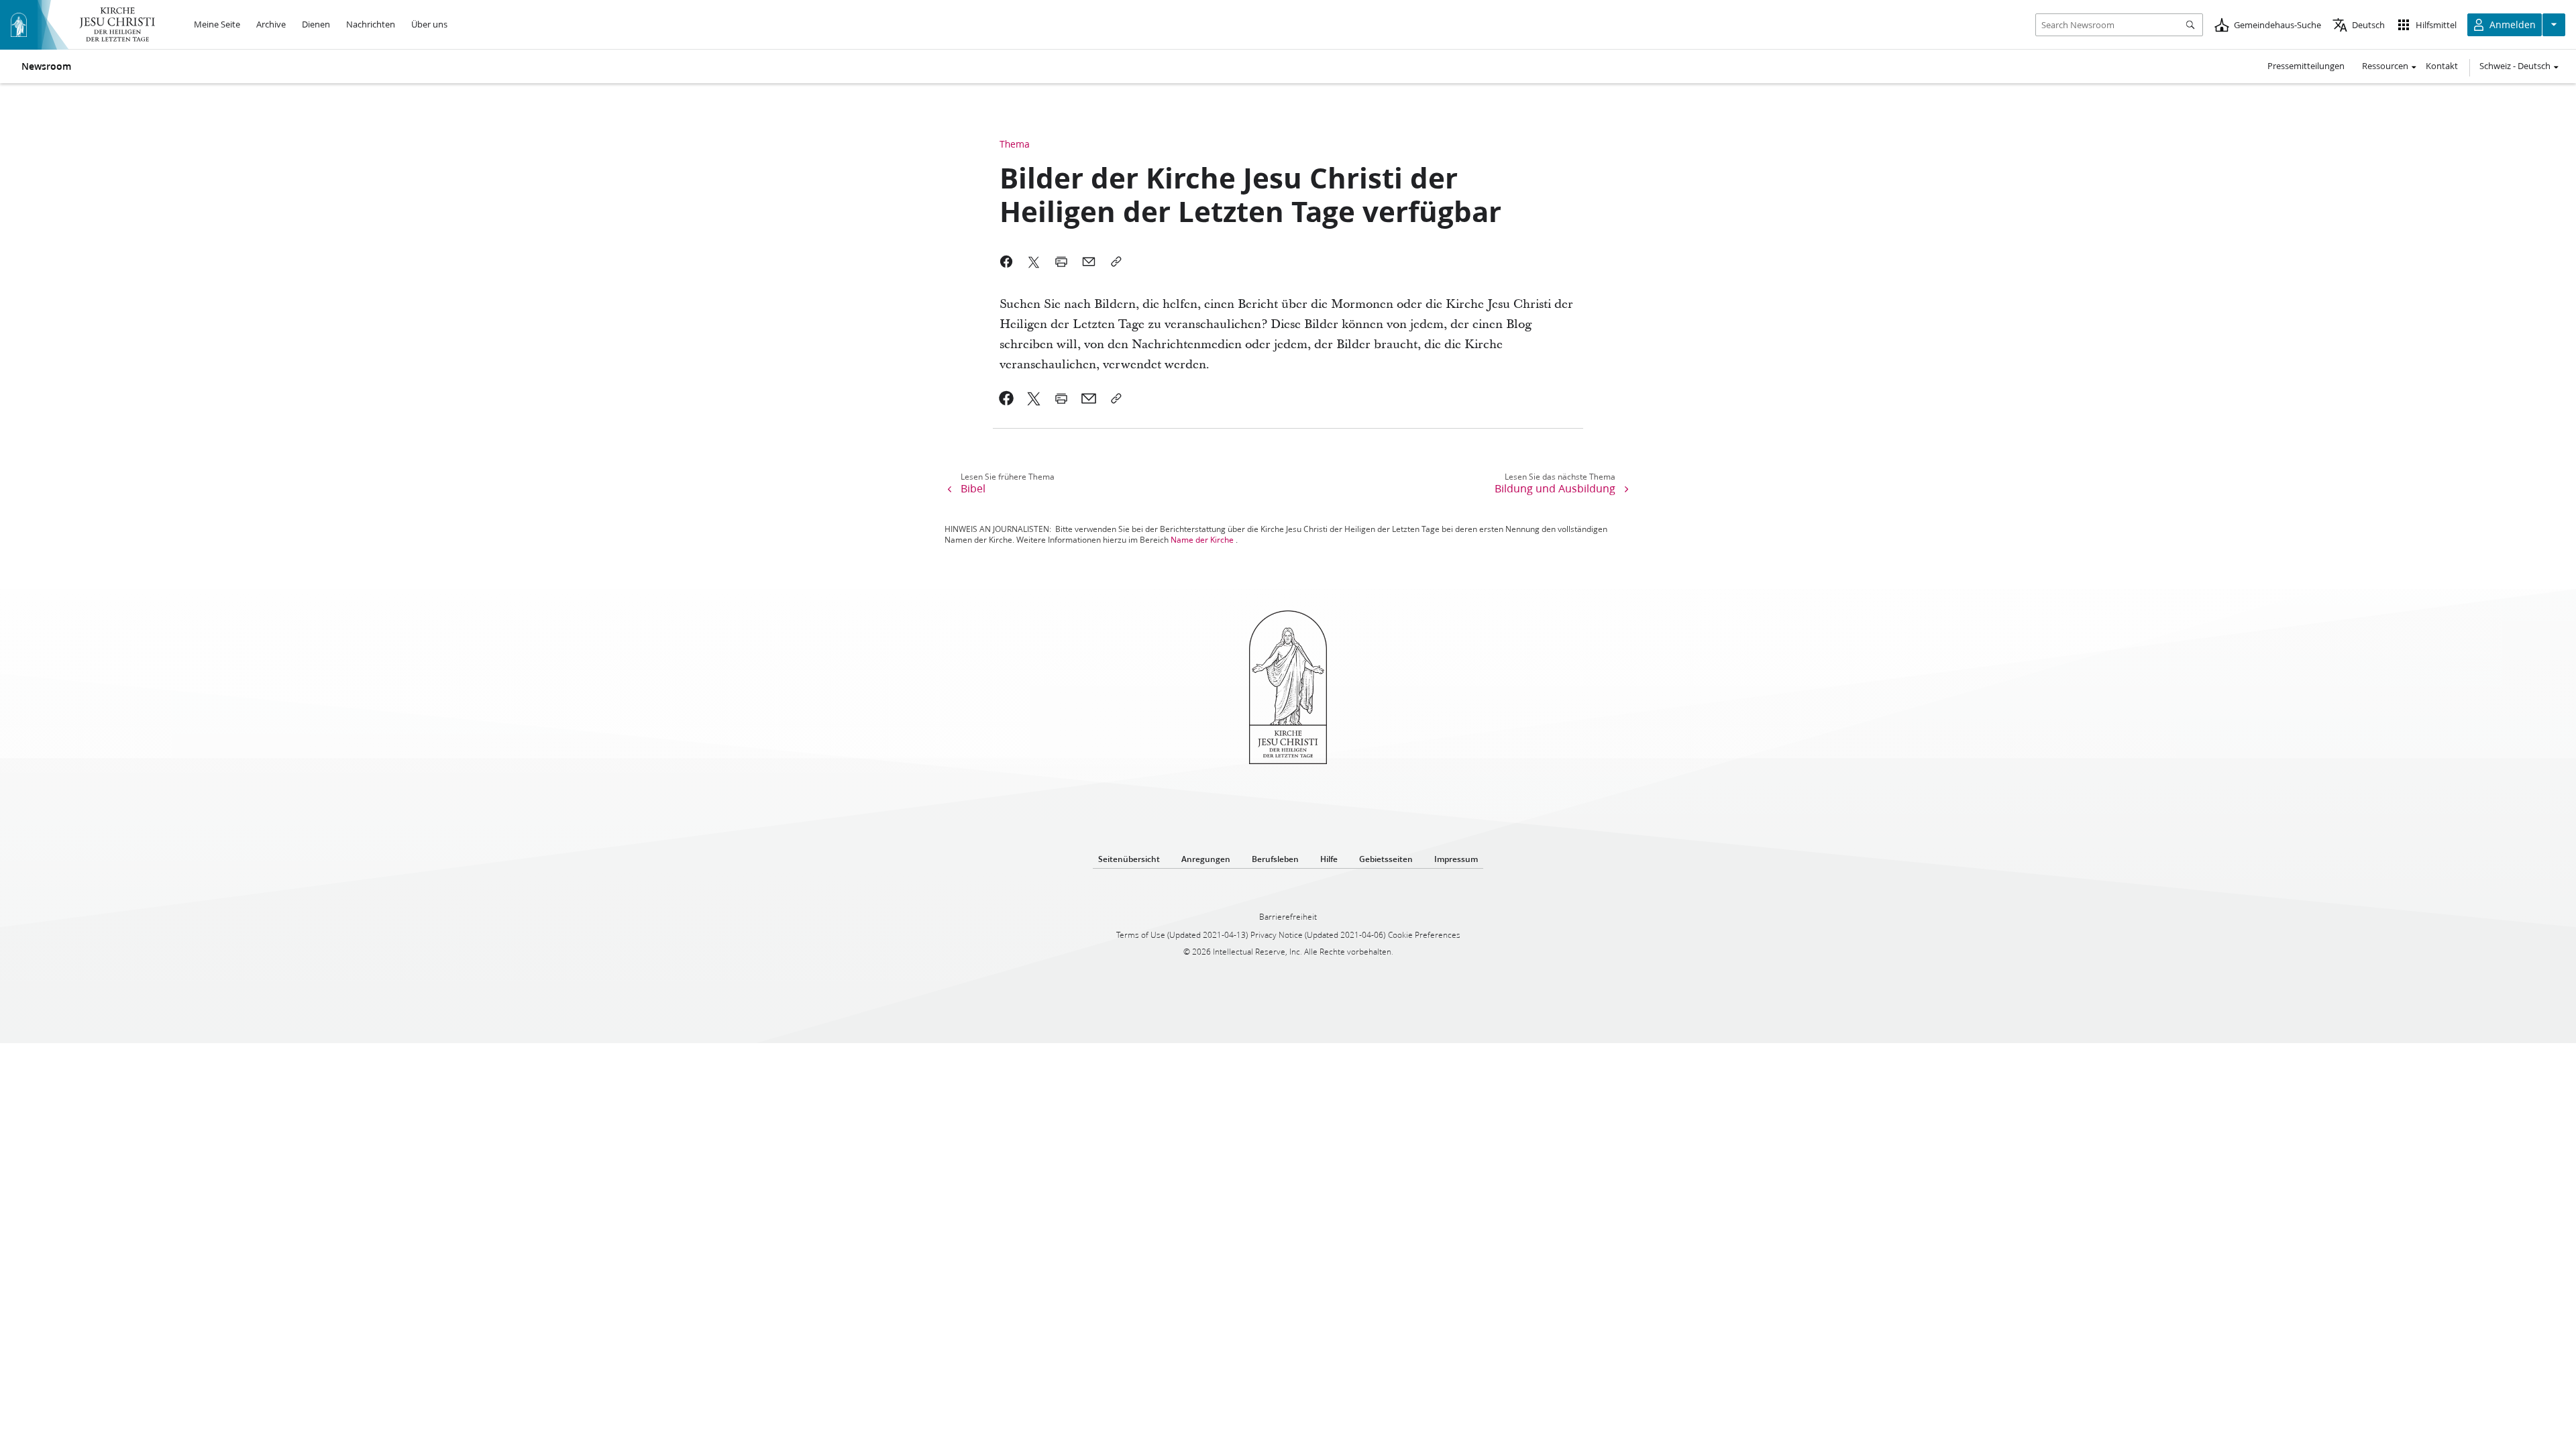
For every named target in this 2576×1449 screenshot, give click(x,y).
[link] (1007, 398)
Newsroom (46, 66)
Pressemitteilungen (2306, 66)
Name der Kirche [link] (1202, 540)
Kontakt (2442, 66)
